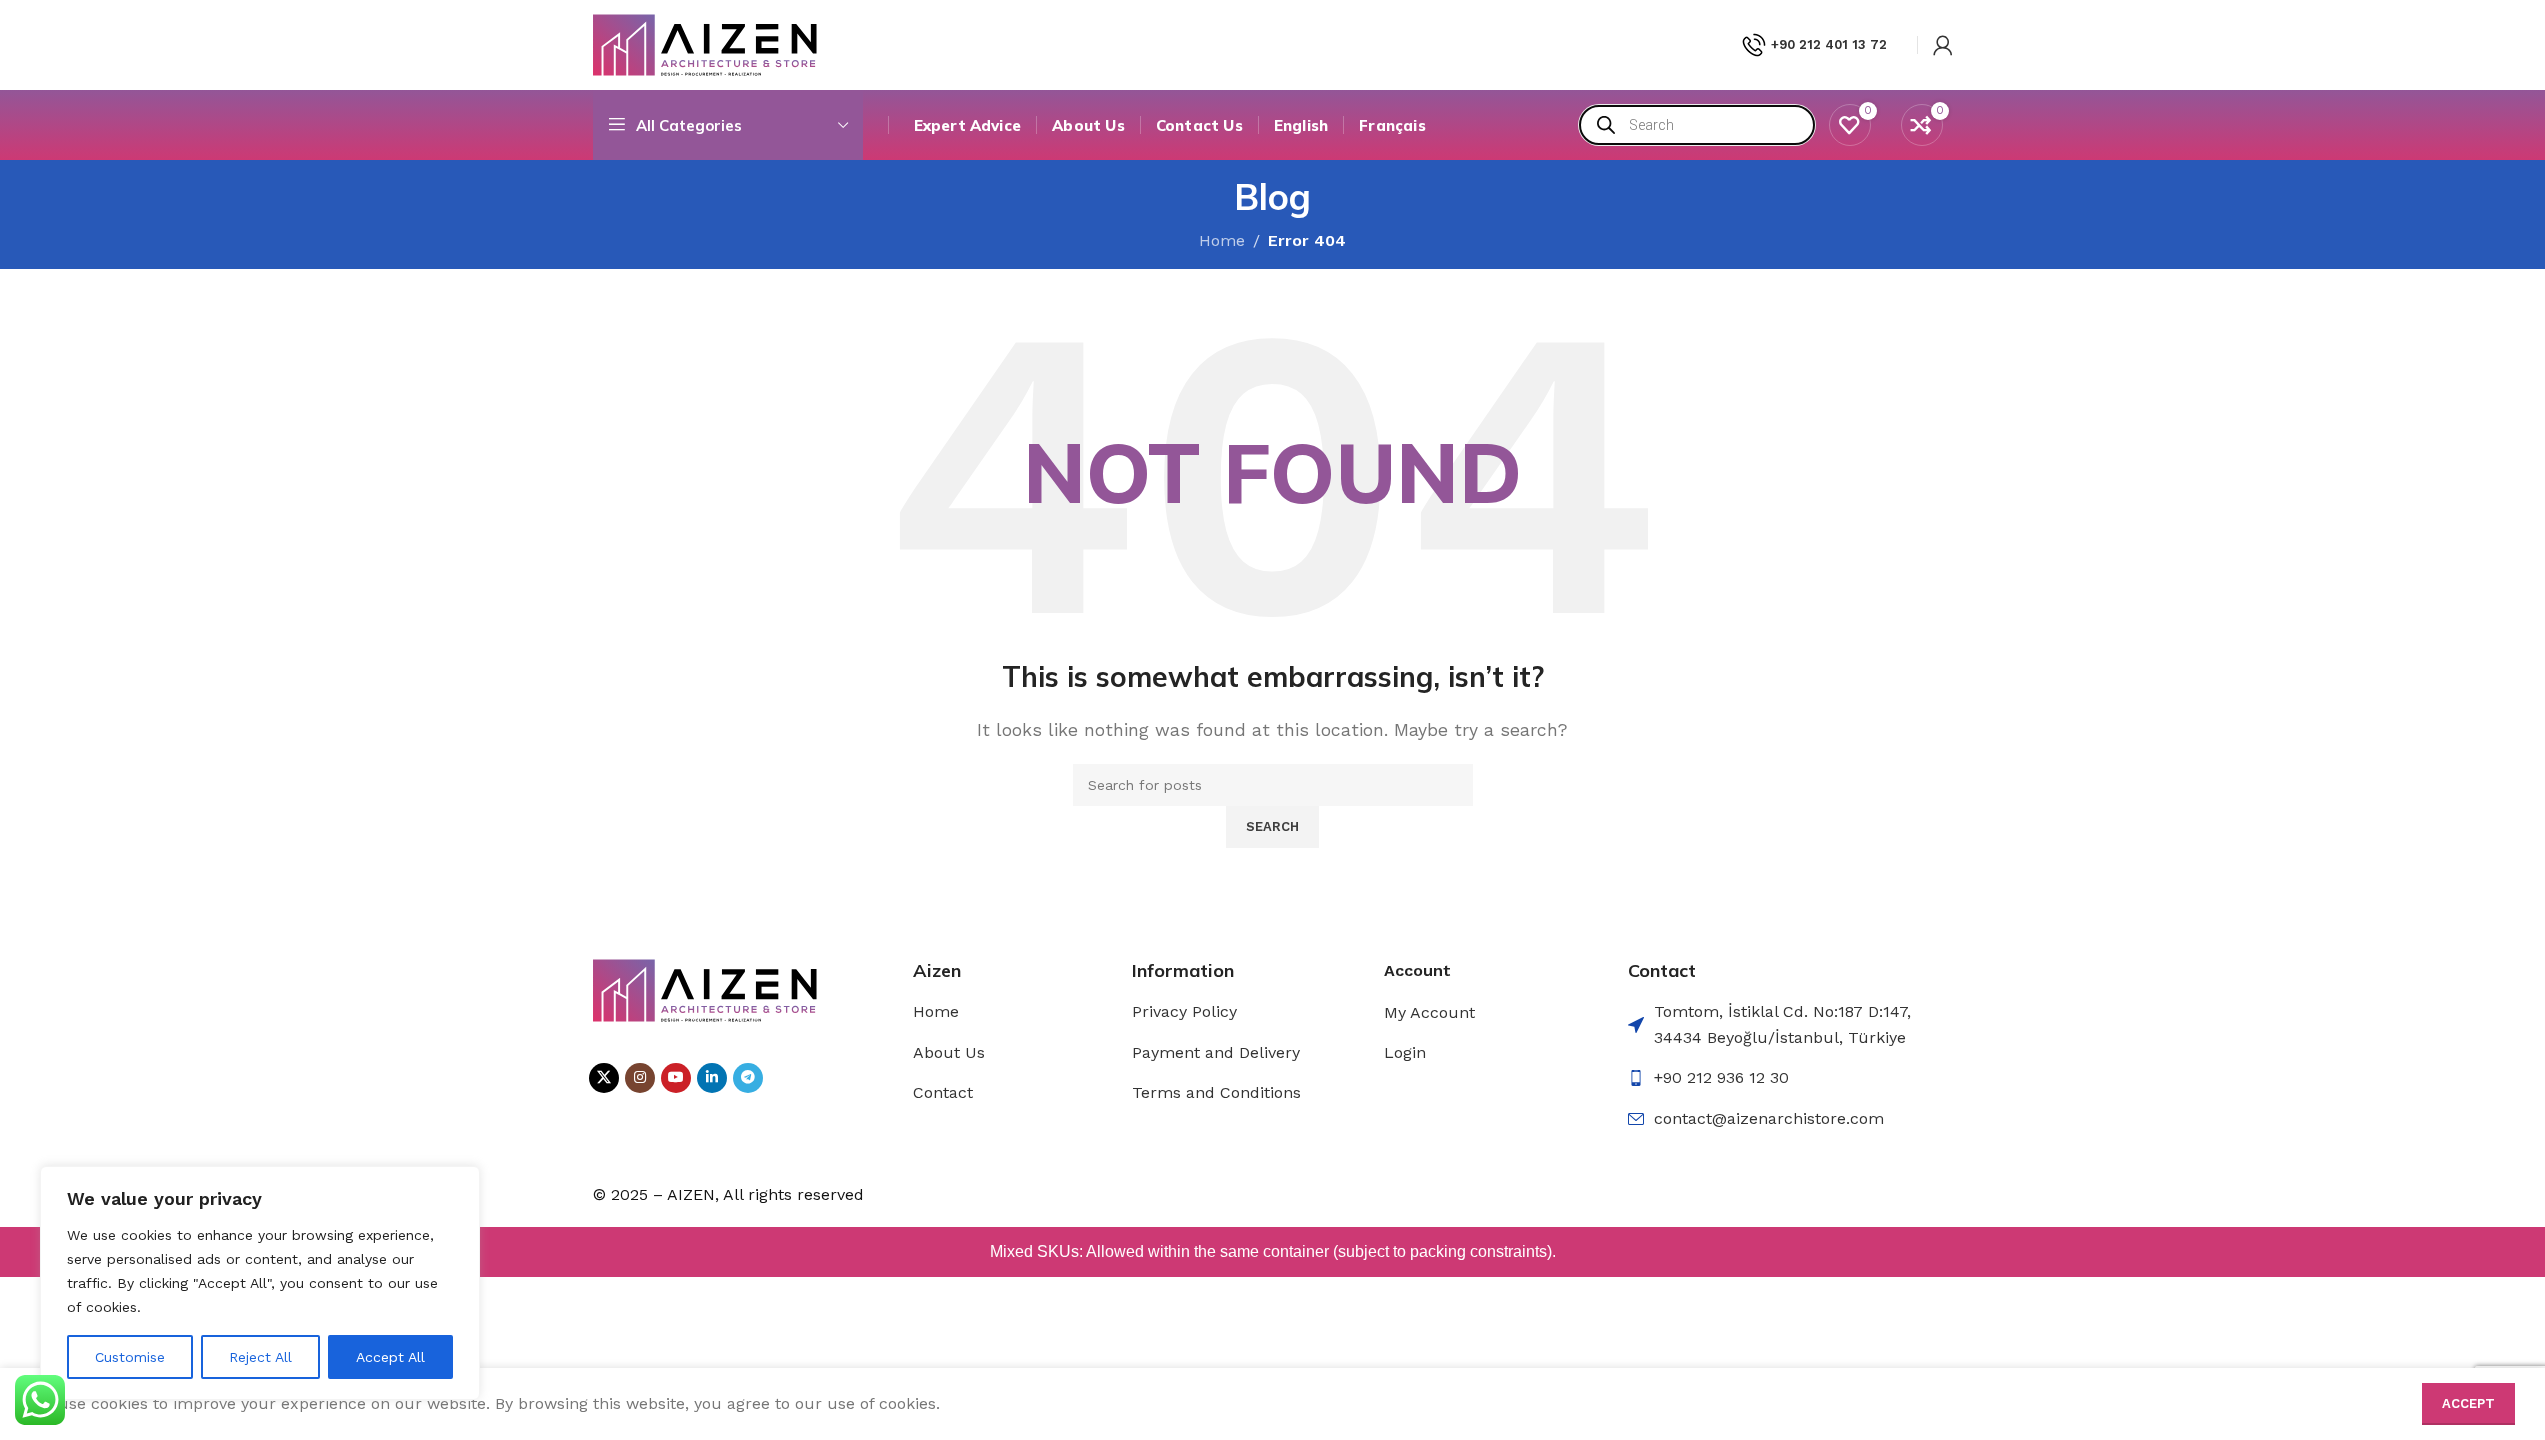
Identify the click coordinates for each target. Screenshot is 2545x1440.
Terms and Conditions (1216, 1092)
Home (936, 1011)
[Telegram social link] (748, 1078)
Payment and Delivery (1216, 1052)
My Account (1429, 1012)
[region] (260, 1283)
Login (1405, 1052)
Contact (943, 1092)
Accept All (390, 1357)
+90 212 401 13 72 (1829, 44)
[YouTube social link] (676, 1078)
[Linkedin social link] (712, 1078)
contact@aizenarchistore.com (1769, 1118)
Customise (130, 1357)
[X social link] (604, 1078)
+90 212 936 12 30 (1721, 1077)
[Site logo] (705, 43)
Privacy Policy (1184, 1011)
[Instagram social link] (640, 1078)
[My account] (1943, 45)
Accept (2468, 1403)
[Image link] (705, 988)
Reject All (260, 1357)
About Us (949, 1052)
